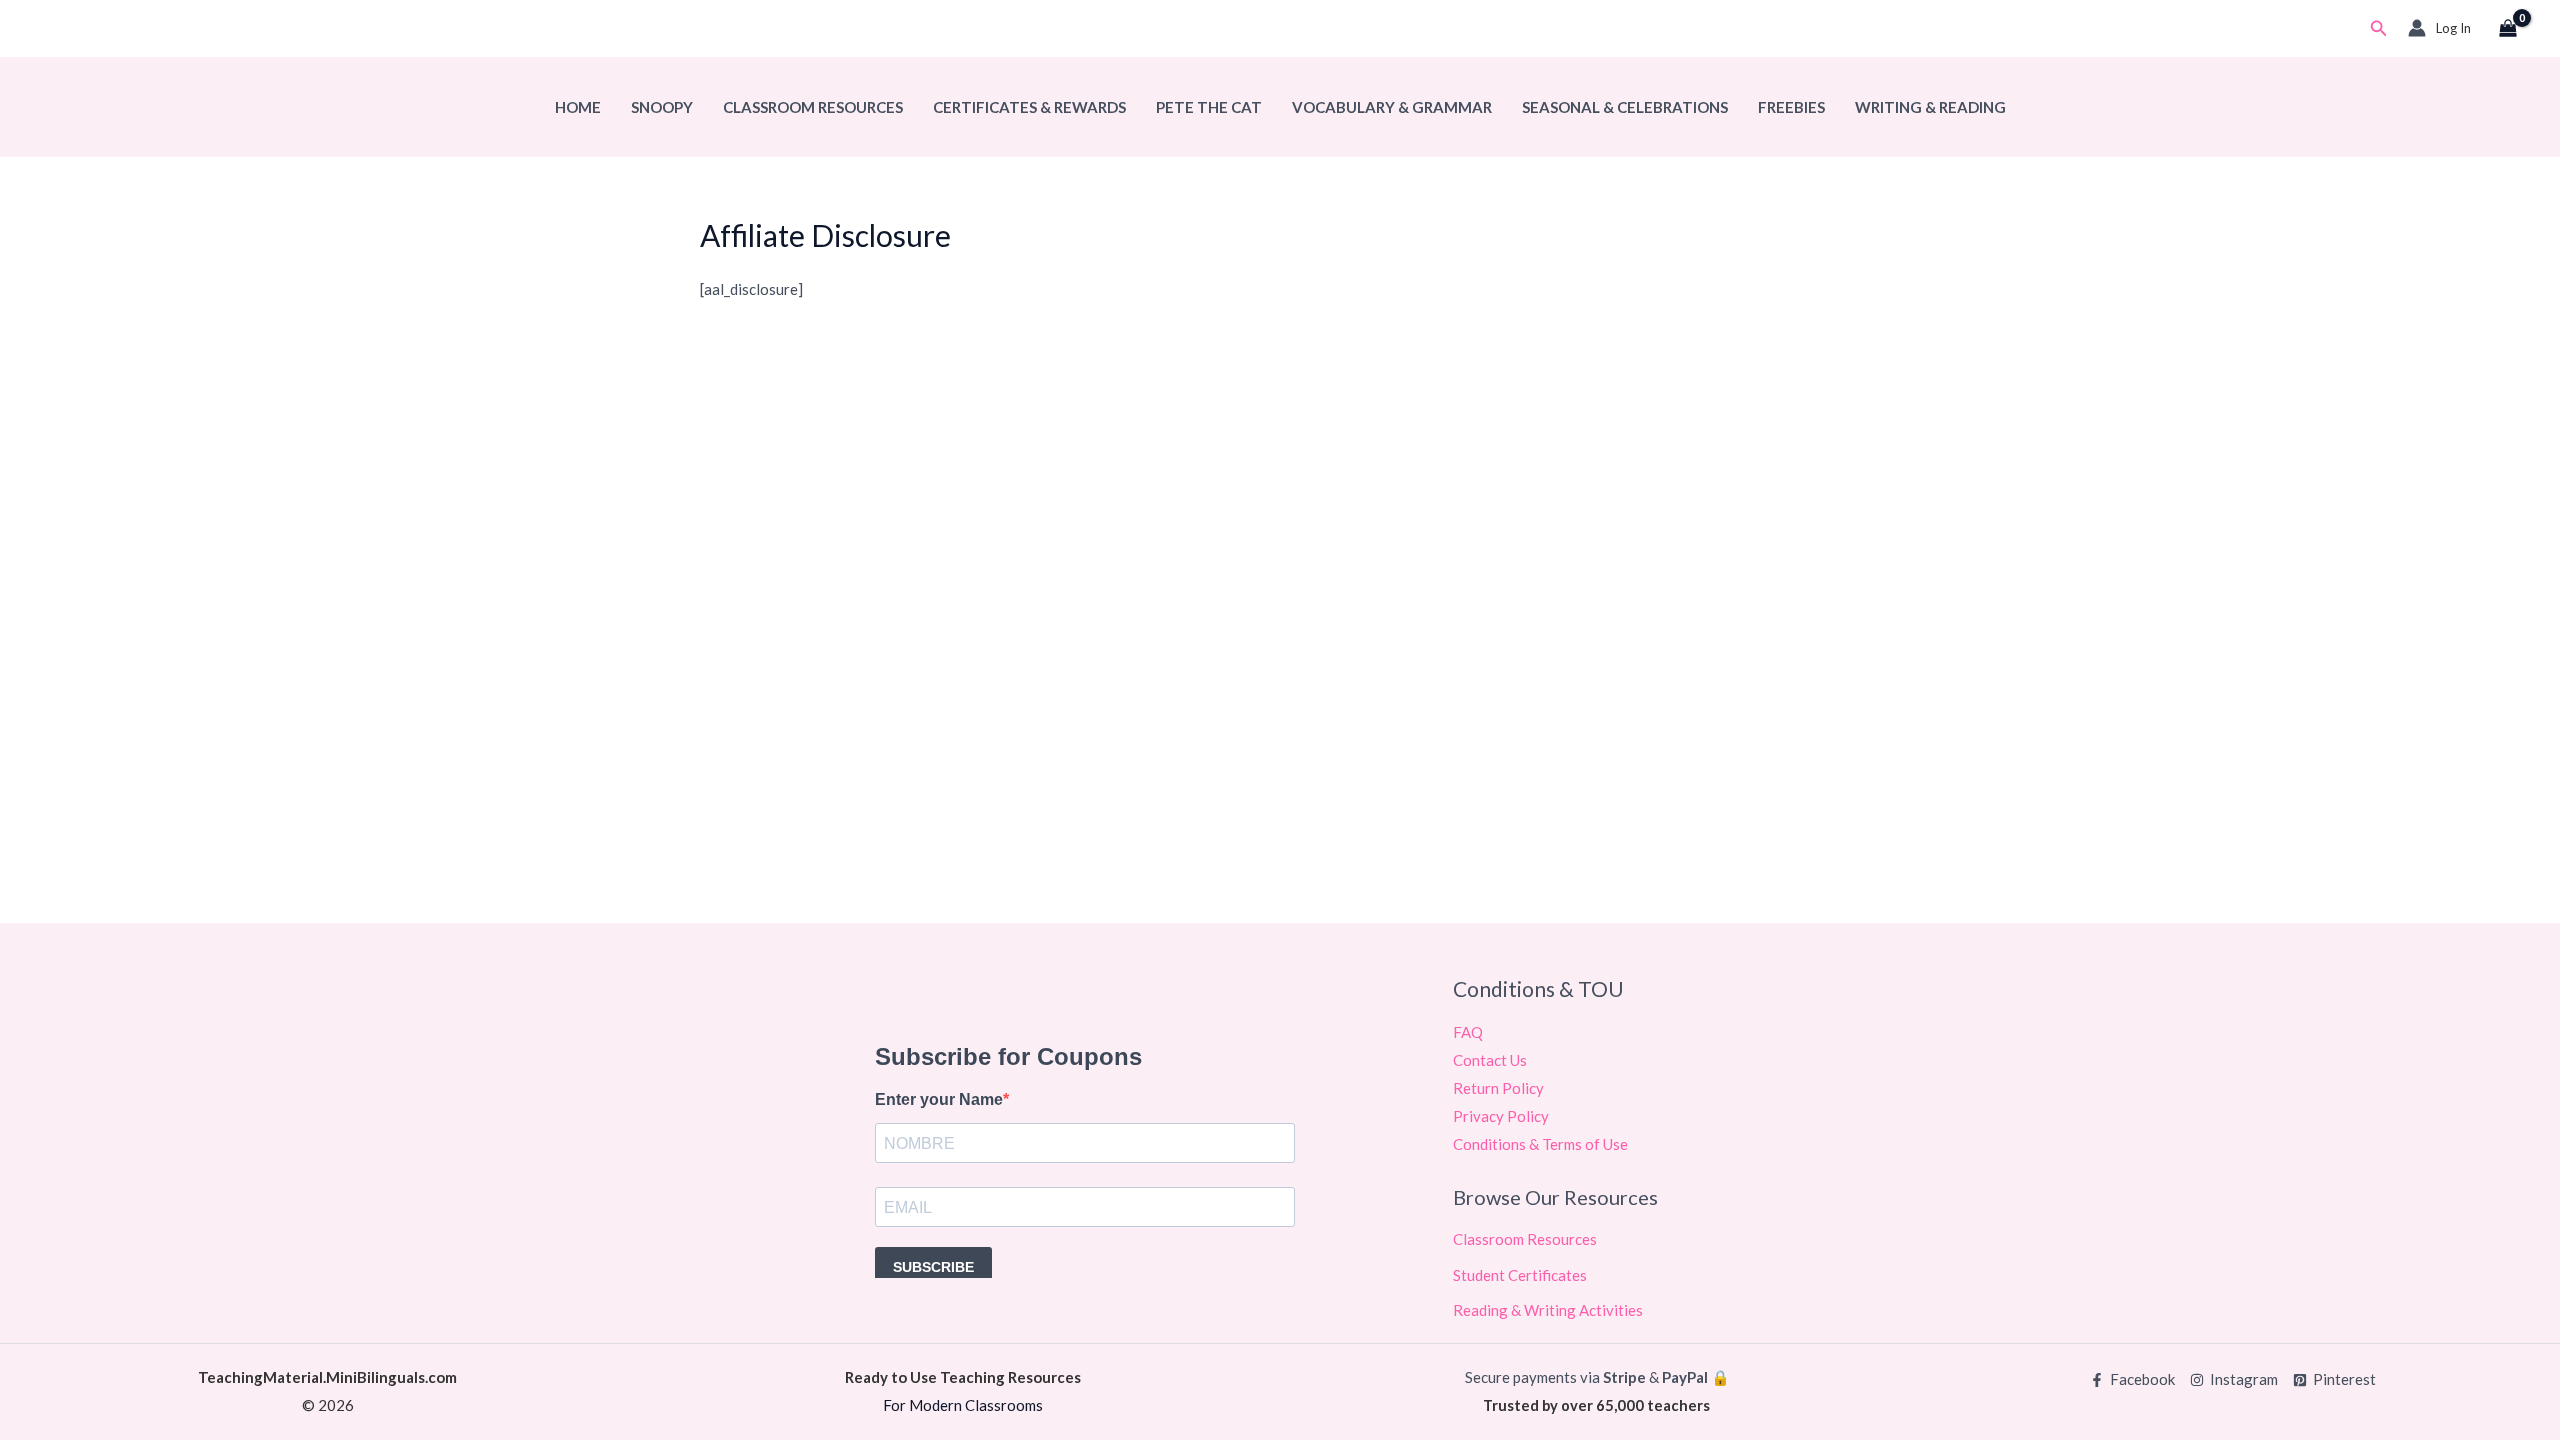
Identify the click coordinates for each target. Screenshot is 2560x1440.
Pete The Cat (1209, 107)
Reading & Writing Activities (1548, 1310)
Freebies (1791, 107)
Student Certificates (1520, 1275)
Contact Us (1490, 1060)
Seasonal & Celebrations (1625, 107)
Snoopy (662, 107)
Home (578, 107)
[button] (2379, 28)
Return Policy (1498, 1088)
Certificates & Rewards (1029, 107)
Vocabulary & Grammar (1392, 107)
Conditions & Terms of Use (1540, 1144)
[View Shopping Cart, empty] (2508, 29)
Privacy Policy (1501, 1116)
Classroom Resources (813, 107)
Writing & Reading (1930, 107)
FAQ (1468, 1032)
